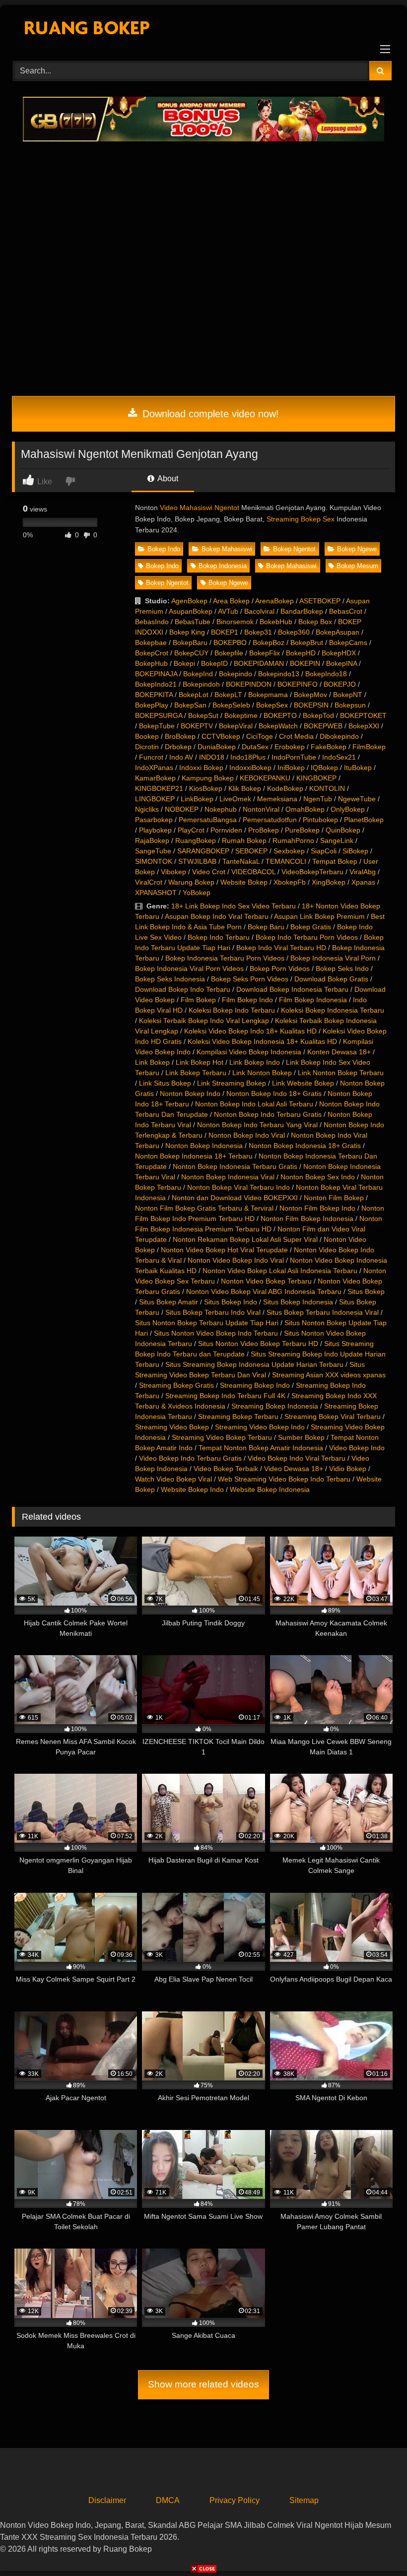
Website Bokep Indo (192, 1489)
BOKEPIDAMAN (259, 663)
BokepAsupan (338, 632)
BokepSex (272, 705)
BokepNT (348, 695)
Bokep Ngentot (294, 549)
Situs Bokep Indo (231, 1302)
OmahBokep (305, 809)
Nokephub (221, 809)
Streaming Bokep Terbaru (238, 1417)
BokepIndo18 (326, 674)
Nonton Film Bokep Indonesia (307, 1219)
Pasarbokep (154, 820)
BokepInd (198, 674)
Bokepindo (236, 674)
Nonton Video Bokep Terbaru (266, 1281)
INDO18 (212, 757)
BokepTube (157, 726)
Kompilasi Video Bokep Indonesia (249, 1052)
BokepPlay (152, 705)
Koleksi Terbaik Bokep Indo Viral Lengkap (204, 1021)
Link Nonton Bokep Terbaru (341, 1073)
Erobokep (290, 747)
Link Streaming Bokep (232, 1083)
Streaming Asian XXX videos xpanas (329, 1375)
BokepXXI (364, 726)
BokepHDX (339, 653)
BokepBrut (307, 643)
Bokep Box (315, 622)
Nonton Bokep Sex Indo (318, 1177)
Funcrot (151, 757)
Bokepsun (350, 705)
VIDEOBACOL (253, 872)
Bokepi (184, 663)
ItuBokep (358, 768)
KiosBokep (206, 788)
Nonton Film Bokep (334, 1198)
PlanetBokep (364, 820)
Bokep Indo (164, 549)
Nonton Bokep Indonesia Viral (228, 1177)
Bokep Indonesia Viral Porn (333, 958)
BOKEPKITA (154, 695)
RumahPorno (293, 840)
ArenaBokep (274, 601)
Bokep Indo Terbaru (219, 937)
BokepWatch (278, 726)
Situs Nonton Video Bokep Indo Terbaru (216, 1333)
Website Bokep (244, 882)
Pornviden (226, 830)
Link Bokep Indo (255, 1062)
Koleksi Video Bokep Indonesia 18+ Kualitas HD (262, 1041)
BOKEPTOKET (363, 715)
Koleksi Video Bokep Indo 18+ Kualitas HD (250, 1031)
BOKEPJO (340, 684)
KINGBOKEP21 (159, 788)
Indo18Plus (248, 757)
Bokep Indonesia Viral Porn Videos (189, 968)
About (167, 479)
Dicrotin (147, 747)
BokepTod (318, 715)
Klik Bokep (245, 788)
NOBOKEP (182, 809)
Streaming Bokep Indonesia (275, 1406)
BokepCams (348, 643)
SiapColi (324, 851)
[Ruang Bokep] (203, 30)
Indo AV (181, 757)
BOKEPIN (305, 663)
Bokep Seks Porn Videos (250, 979)
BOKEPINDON (249, 684)
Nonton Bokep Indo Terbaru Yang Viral (257, 1125)
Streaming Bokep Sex (301, 519)
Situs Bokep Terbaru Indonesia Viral (323, 1312)
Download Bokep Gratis (331, 979)
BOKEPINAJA (156, 674)
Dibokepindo (339, 736)
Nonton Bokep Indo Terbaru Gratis (268, 1114)
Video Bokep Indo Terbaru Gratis (190, 1458)
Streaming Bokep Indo (255, 1385)
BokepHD (301, 653)
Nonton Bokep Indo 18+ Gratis (274, 1094)
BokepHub (151, 663)
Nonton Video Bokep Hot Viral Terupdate (224, 1250)
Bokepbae (151, 643)
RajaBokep (152, 840)
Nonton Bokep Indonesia (204, 1146)
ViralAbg (363, 872)
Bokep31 (258, 632)
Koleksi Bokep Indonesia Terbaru (333, 1010)
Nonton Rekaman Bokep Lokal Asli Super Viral (245, 1239)
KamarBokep (155, 778)
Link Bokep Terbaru (196, 1073)
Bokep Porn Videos (280, 968)
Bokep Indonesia (223, 566)
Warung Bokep (191, 882)
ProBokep (264, 830)
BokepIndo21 (156, 684)
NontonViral (261, 809)
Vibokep (173, 872)
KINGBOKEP (316, 778)
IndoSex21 (339, 757)
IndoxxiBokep (250, 768)
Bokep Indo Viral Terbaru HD (281, 948)
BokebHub (276, 622)
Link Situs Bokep (165, 1083)
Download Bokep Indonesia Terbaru (292, 989)
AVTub (228, 611)
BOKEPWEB (323, 726)
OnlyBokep (348, 809)
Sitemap (304, 2500)
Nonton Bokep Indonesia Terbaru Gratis (235, 1166)
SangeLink (337, 840)
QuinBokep (343, 830)
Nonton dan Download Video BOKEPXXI (235, 1198)
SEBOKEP (251, 851)
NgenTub (318, 799)
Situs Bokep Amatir (169, 1302)
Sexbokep (289, 851)
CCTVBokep (221, 736)
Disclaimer (107, 2500)
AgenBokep (189, 601)
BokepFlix (265, 653)
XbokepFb (290, 882)
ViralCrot (149, 882)
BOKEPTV (197, 726)
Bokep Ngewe (357, 549)
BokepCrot (152, 653)
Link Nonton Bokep (262, 1073)
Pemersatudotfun (270, 820)
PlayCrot (191, 830)
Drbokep (178, 747)
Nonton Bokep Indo (190, 1094)
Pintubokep (320, 820)
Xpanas (363, 882)
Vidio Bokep (348, 1469)
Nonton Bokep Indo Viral (247, 1135)
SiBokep (355, 851)
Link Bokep (152, 1062)
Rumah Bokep (244, 840)
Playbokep (155, 830)
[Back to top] (376, 2546)
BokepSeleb (231, 705)
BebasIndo (152, 622)
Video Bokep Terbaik (226, 1469)
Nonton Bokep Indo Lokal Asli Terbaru (254, 1104)
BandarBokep (302, 611)
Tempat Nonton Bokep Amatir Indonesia (261, 1448)
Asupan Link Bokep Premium (319, 916)
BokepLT (228, 695)
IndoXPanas (154, 768)
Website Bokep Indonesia (270, 1489)
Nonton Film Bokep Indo (317, 1208)
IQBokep (324, 768)
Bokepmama (268, 695)
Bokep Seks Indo (342, 968)
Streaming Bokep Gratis (176, 1385)
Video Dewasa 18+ (294, 1469)
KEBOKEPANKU (265, 778)
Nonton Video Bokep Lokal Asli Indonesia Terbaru (280, 1271)
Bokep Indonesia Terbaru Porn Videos (225, 958)
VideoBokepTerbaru (312, 872)
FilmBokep (369, 747)
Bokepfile (229, 653)
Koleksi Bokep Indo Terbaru (232, 1010)
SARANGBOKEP (203, 851)
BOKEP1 (225, 632)
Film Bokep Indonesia (313, 1000)
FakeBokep (329, 747)
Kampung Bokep (208, 778)
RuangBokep (196, 840)
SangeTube (153, 851)
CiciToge (260, 736)
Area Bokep (231, 601)
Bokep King (187, 632)
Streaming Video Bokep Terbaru (222, 1437)
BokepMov (310, 695)
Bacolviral (259, 611)
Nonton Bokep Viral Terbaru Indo (238, 1187)
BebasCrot (346, 611)
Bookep (147, 736)
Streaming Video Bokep (172, 1427)
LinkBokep (197, 799)
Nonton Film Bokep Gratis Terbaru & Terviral (204, 1208)
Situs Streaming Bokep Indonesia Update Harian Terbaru (254, 1364)
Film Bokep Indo (247, 1000)
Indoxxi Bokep (201, 768)
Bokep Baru (266, 927)
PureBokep (302, 830)
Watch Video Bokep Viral (173, 1479)
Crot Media (296, 736)
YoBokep (197, 893)
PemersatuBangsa (208, 820)
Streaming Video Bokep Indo (260, 1427)
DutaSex (255, 747)
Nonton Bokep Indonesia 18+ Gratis (305, 1146)
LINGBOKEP (155, 799)
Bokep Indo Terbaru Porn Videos (307, 937)
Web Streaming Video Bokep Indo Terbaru (284, 1479)
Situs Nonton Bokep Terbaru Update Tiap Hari (207, 1323)
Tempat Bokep (335, 861)
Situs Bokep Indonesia (298, 1302)
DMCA (168, 2500)
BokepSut (203, 715)
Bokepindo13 (279, 674)
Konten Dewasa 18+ (339, 1052)
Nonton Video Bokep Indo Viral (236, 1260)
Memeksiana (277, 799)
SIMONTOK (154, 861)
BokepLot (194, 695)
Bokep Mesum (357, 566)
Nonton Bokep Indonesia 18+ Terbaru (194, 1156)
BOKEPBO (230, 643)
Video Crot (209, 872)
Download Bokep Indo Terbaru (183, 989)
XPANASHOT (156, 893)
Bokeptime (241, 715)
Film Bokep (198, 1000)
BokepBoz (269, 643)
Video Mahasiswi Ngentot (200, 508)
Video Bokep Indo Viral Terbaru (297, 1458)
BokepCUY (191, 653)
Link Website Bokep (303, 1083)
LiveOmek (235, 799)
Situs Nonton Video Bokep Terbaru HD (258, 1344)
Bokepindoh (201, 684)
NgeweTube (357, 799)
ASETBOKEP (320, 601)
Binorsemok (235, 622)
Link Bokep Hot (200, 1062)
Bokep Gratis (311, 927)
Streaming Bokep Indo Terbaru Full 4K (225, 1396)
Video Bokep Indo (357, 1448)
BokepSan (190, 705)
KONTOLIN (327, 788)
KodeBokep (285, 788)
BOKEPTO (280, 715)
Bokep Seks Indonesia (170, 979)
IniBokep (291, 768)
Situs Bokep (366, 1291)
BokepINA (341, 663)
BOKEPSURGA (159, 715)
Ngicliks (147, 809)
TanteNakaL (241, 861)
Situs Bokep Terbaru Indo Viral (213, 1312)
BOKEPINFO (298, 684)
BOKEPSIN (311, 705)
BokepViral (236, 726)
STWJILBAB (197, 861)
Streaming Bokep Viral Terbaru (333, 1417)
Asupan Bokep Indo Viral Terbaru (217, 916)
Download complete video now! (209, 414)
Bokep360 (294, 632)
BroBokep (180, 736)
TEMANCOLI (286, 861)
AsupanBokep (191, 611)
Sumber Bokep (301, 1437)
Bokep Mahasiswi (227, 549)
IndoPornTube (294, 757)
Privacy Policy (235, 2500)
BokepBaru (190, 643)
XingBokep (329, 882)
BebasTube (193, 622)
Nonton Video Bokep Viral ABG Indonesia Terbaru (264, 1291)
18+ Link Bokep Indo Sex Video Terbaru (234, 906)
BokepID (214, 663)
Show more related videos (203, 2384)
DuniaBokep (217, 747)
